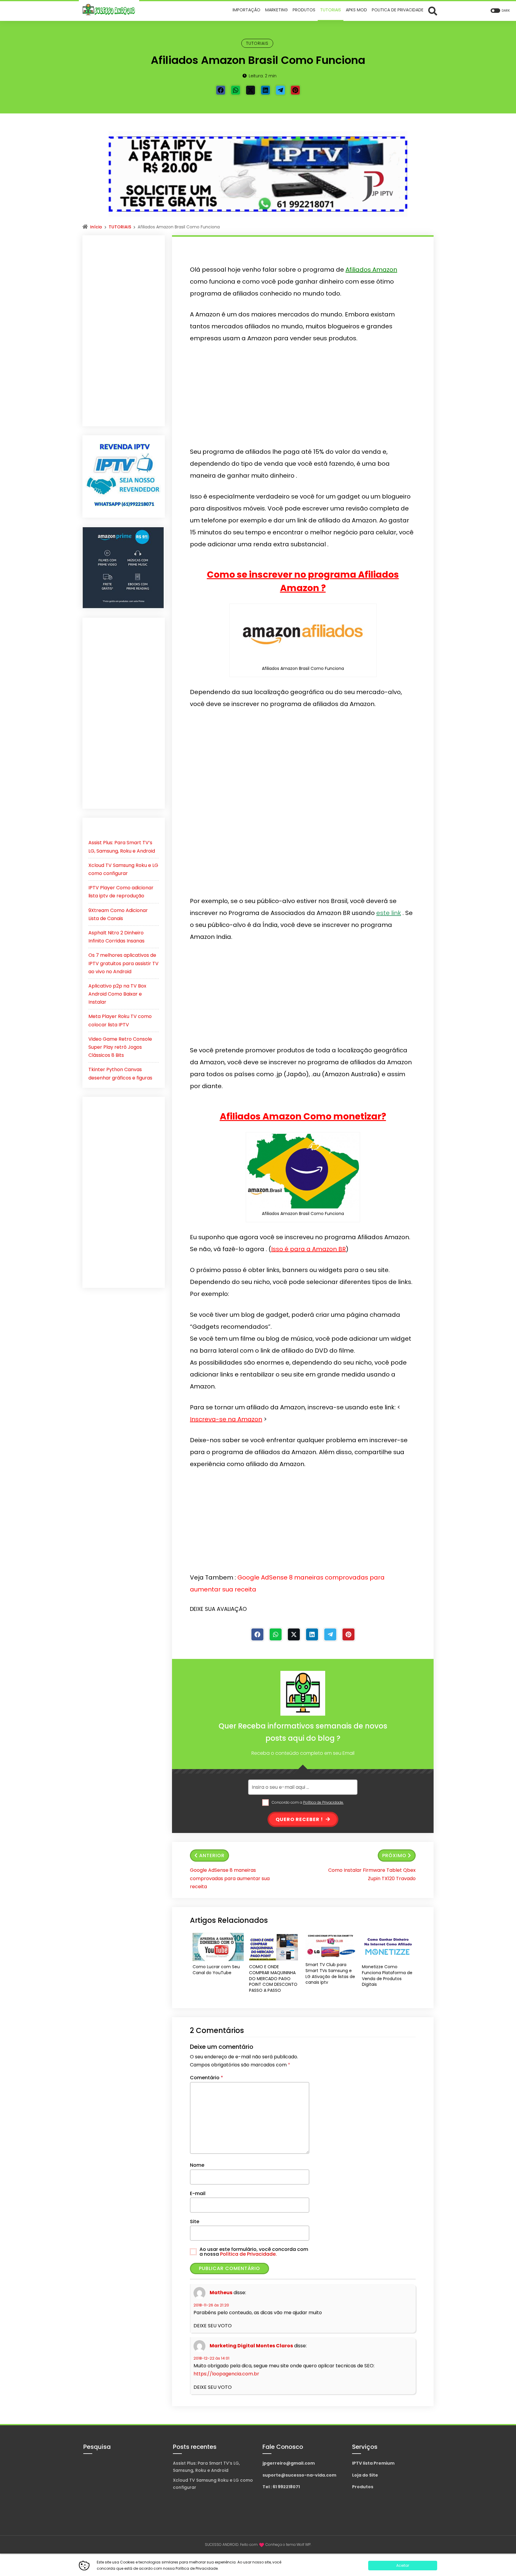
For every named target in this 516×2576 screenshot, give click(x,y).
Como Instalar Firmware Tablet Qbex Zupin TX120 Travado (372, 1874)
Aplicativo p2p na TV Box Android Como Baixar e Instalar (117, 994)
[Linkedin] (265, 90)
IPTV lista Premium (373, 2463)
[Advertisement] (303, 395)
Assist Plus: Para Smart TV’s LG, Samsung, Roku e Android (206, 2467)
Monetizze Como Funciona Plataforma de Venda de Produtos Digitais (387, 1976)
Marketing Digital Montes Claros (251, 2346)
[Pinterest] (295, 90)
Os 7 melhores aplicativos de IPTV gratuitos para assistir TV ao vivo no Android (123, 963)
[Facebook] (221, 90)
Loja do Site (365, 2475)
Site (195, 2221)
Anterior (212, 1856)
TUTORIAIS (257, 43)
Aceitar (403, 2565)
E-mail (198, 2193)
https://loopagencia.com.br (226, 2374)
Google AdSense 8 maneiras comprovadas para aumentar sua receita (230, 1878)
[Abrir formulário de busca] (433, 11)
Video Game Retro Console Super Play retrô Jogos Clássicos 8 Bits (120, 1047)
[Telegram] (280, 90)
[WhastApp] (236, 90)
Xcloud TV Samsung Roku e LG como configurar (213, 2484)
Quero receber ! (300, 1819)
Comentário (206, 2078)
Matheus (221, 2293)
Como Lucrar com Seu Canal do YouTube (216, 1970)
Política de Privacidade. (323, 1802)
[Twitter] (251, 90)
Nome (197, 2165)
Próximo (394, 1856)
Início (96, 227)
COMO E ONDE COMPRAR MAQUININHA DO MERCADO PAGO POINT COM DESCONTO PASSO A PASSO (273, 1978)
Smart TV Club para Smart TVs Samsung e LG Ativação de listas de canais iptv (330, 1974)
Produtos (363, 2487)
